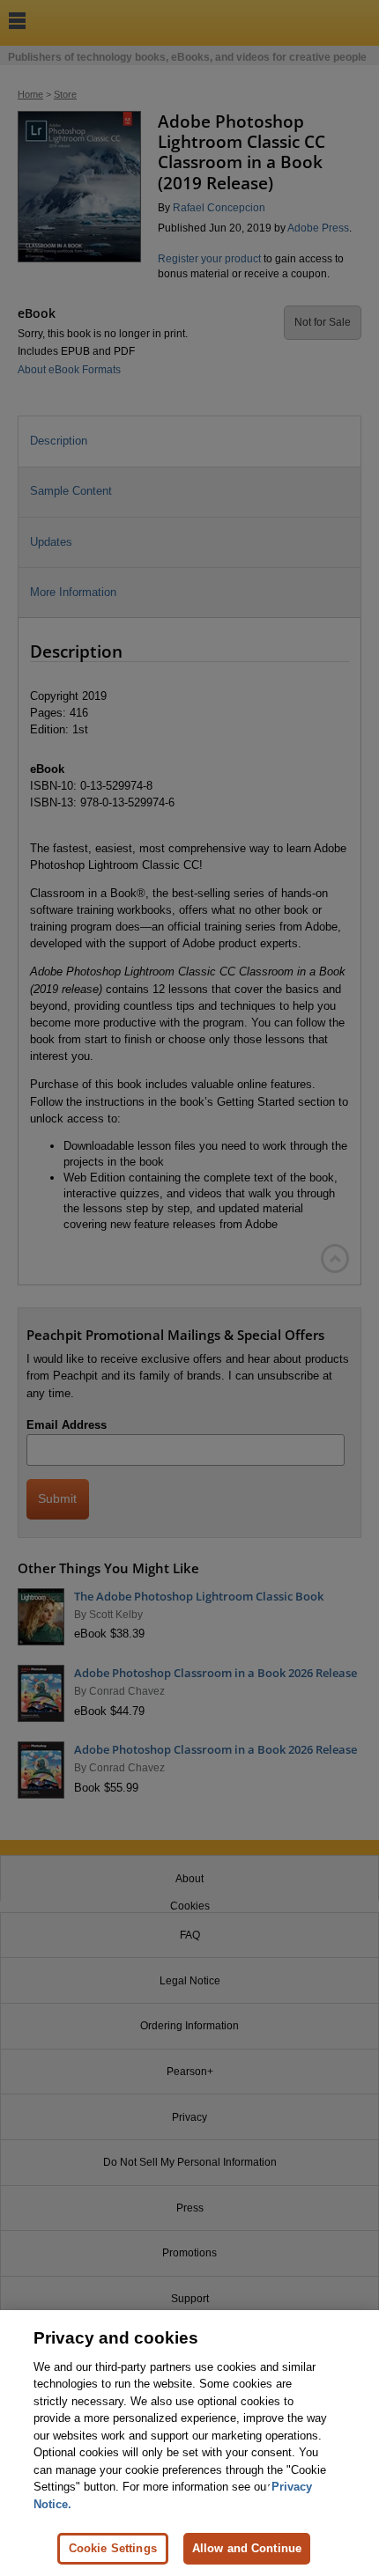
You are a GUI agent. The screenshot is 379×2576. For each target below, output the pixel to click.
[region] (189, 2443)
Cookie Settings (113, 2548)
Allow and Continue (247, 2548)
